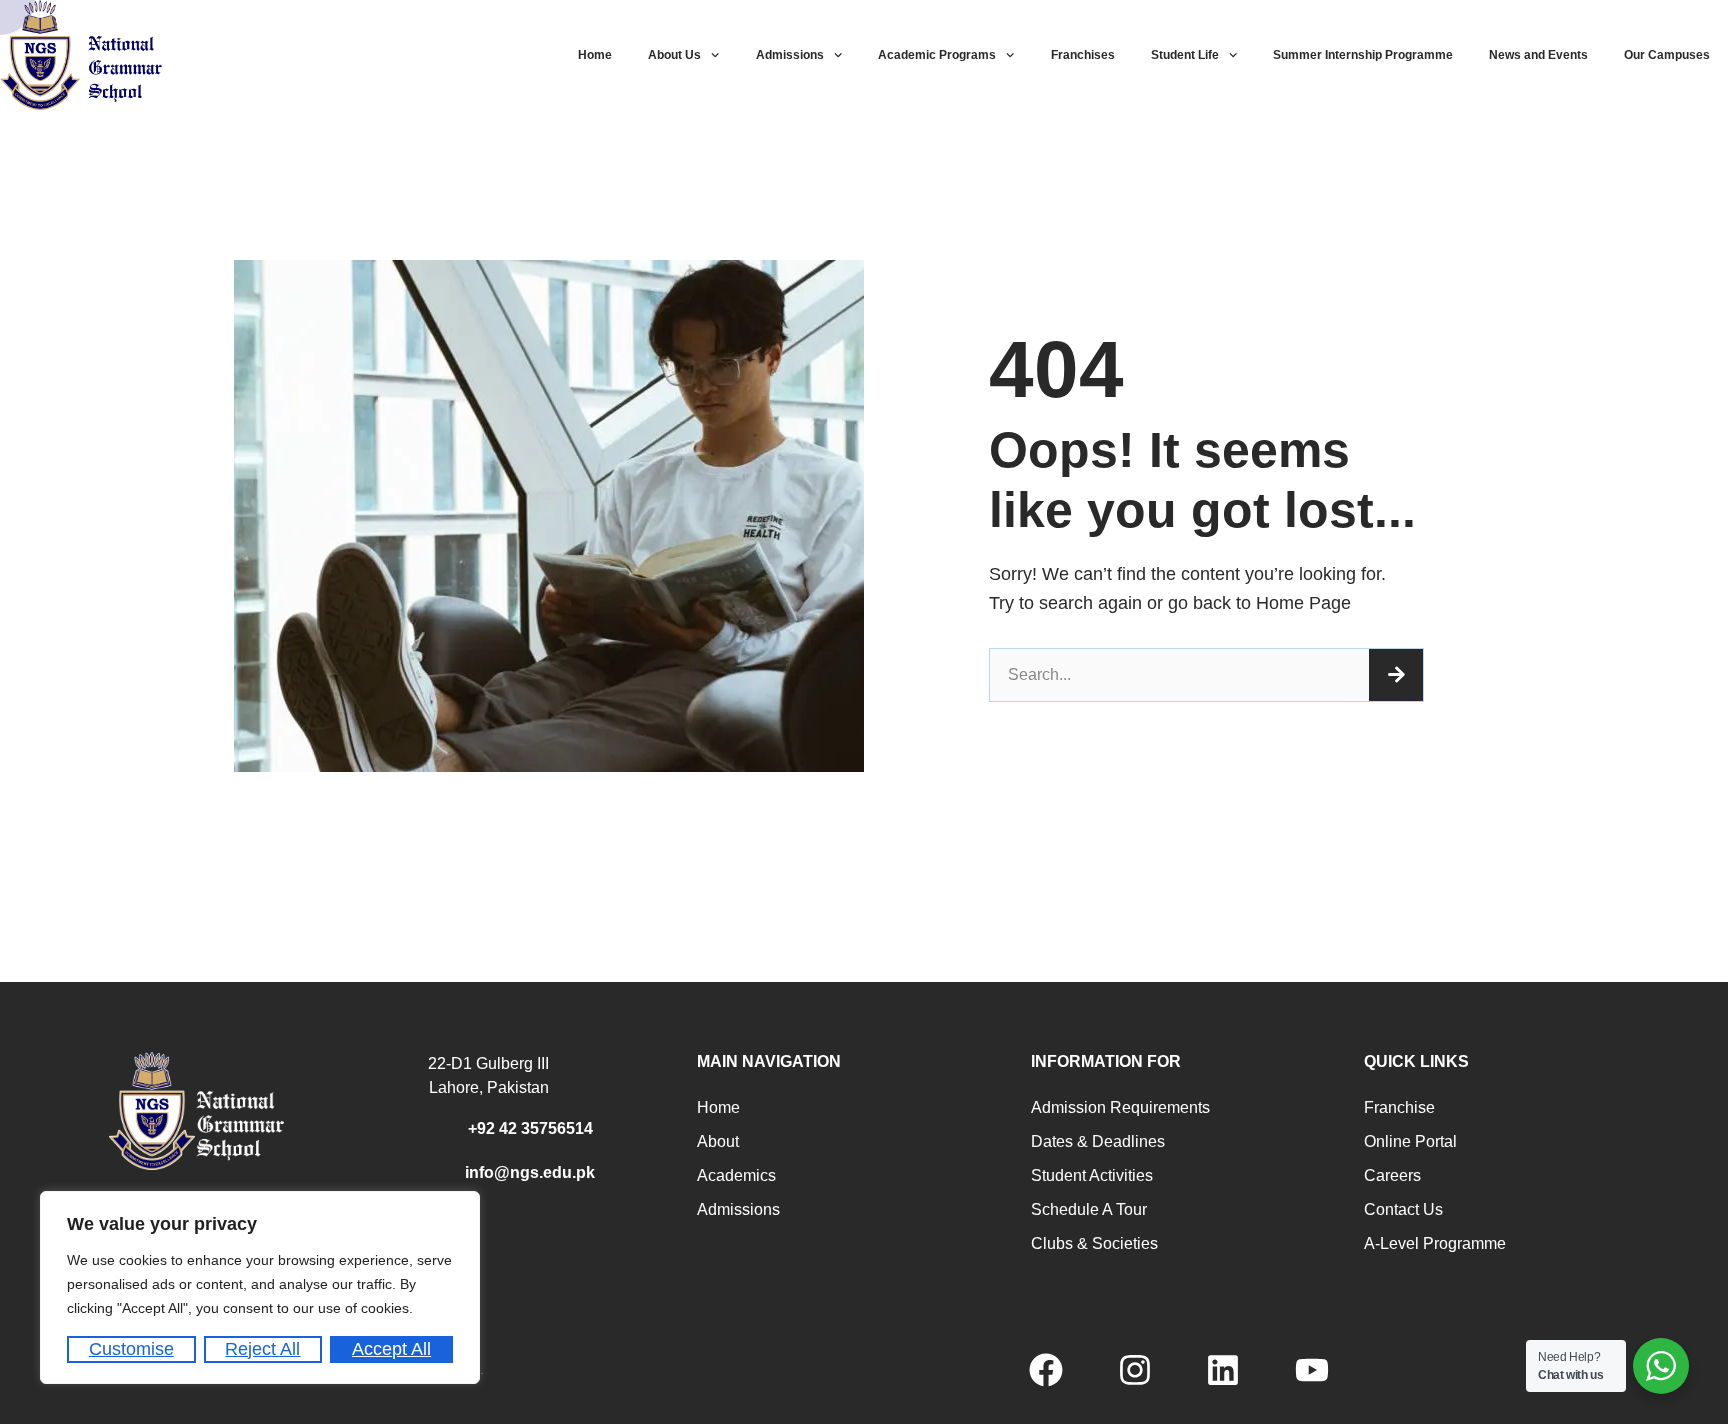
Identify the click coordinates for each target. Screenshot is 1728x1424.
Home (595, 55)
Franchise (1399, 1107)
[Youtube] (1311, 1370)
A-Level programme (1435, 1243)
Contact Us (1403, 1209)
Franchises (1083, 55)
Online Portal (1410, 1141)
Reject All (262, 1349)
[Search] (1396, 675)
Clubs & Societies (1094, 1243)
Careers (1392, 1175)
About (718, 1141)
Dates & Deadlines (1098, 1141)
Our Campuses (1667, 55)
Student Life (1185, 55)
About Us (674, 55)
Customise (131, 1349)
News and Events (1538, 55)
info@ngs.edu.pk (530, 1172)
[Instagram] (1135, 1370)
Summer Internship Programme (1363, 55)
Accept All (391, 1349)
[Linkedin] (1223, 1370)
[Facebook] (1046, 1370)
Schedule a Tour (1089, 1209)
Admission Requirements (1120, 1107)
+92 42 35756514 (530, 1128)
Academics (736, 1175)
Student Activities (1092, 1175)
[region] (260, 1287)
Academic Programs (937, 55)
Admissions (790, 55)
